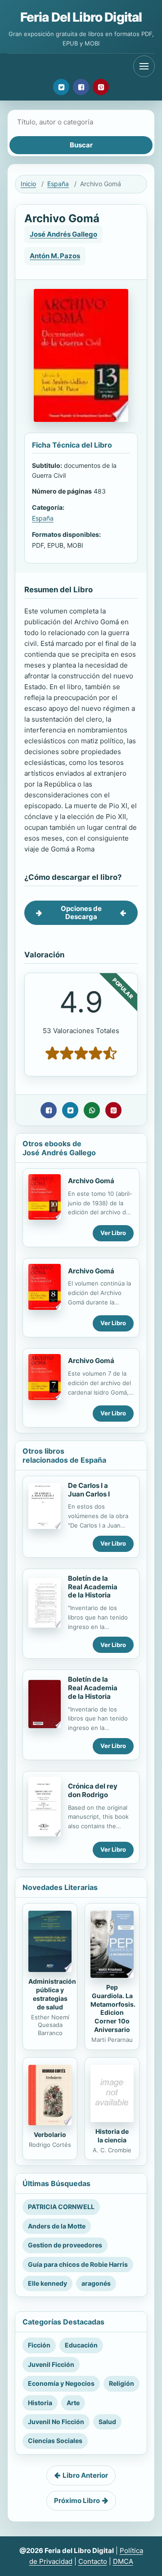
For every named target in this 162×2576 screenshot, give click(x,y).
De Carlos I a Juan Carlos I (89, 1490)
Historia (40, 2403)
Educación (81, 2345)
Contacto (93, 2561)
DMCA (123, 2561)
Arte (73, 2403)
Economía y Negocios (61, 2383)
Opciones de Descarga (81, 913)
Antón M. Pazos (55, 256)
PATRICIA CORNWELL (61, 2207)
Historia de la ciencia (112, 2136)
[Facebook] (81, 87)
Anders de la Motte (57, 2226)
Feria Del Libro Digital (81, 17)
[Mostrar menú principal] (144, 66)
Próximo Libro (77, 2501)
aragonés (96, 2283)
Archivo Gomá (91, 1181)
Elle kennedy (47, 2283)
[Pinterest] (101, 87)
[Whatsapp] (92, 1110)
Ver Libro (113, 1233)
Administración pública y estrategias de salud (52, 1994)
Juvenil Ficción (51, 2364)
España (58, 184)
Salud (107, 2422)
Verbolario (50, 2134)
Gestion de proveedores (65, 2245)
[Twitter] (61, 87)
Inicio (28, 184)
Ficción (39, 2345)
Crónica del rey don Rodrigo (93, 1790)
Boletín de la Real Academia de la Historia (93, 1587)
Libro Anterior (85, 2475)
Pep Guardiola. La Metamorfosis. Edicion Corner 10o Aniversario (113, 2008)
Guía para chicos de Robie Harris (78, 2264)
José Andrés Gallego (63, 234)
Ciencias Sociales (55, 2441)
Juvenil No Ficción (56, 2422)
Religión (121, 2383)
